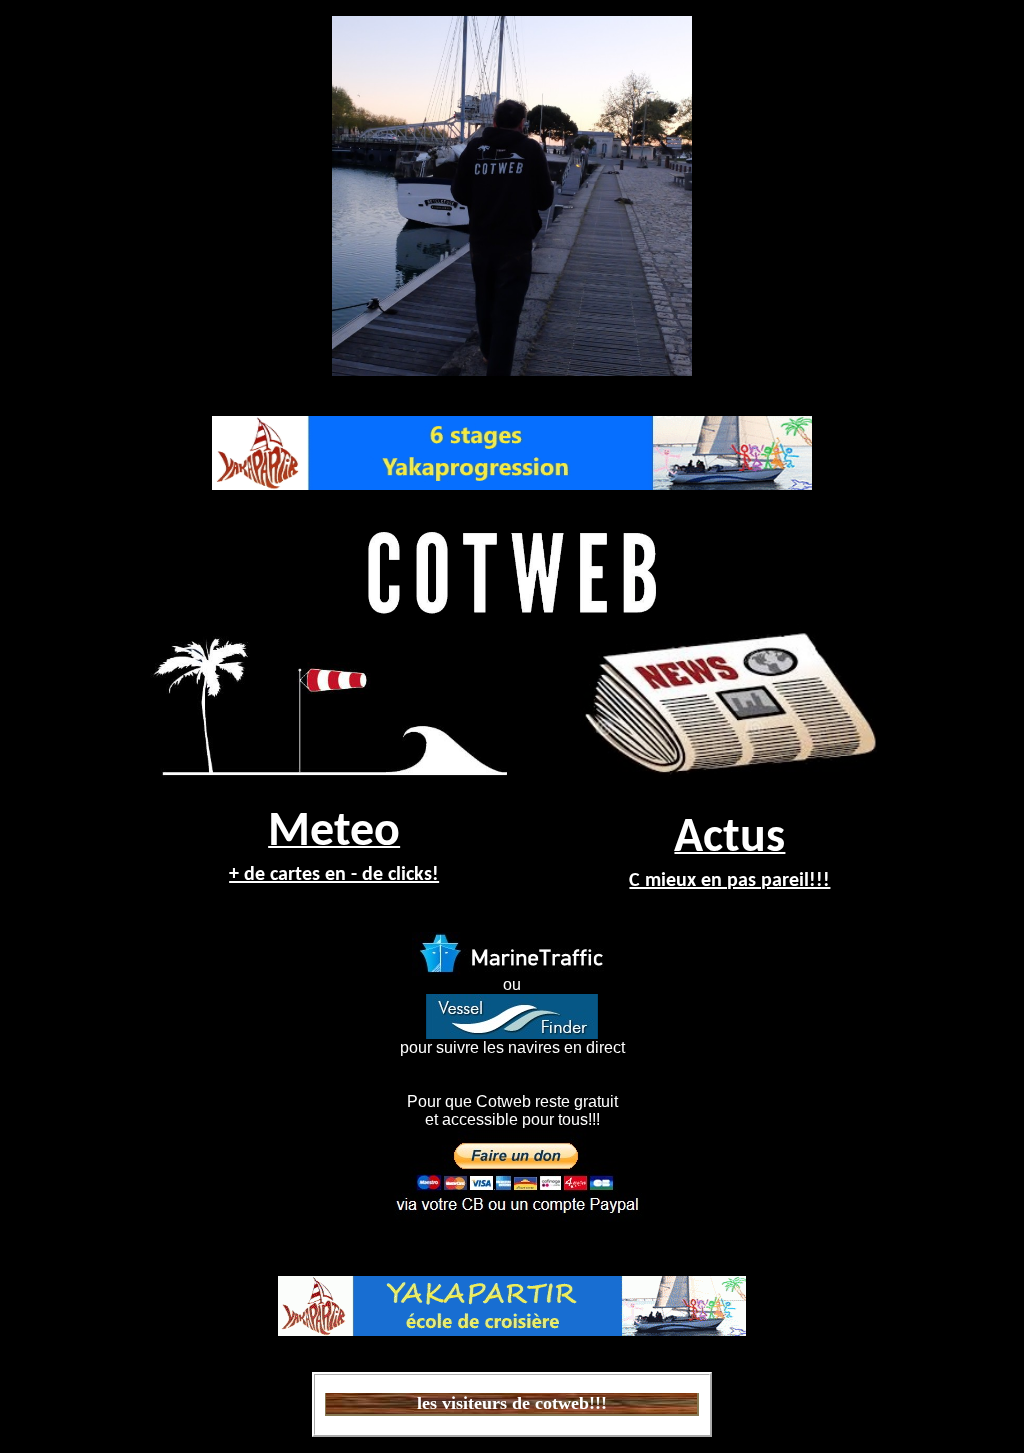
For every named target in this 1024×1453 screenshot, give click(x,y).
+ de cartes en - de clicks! (334, 875)
